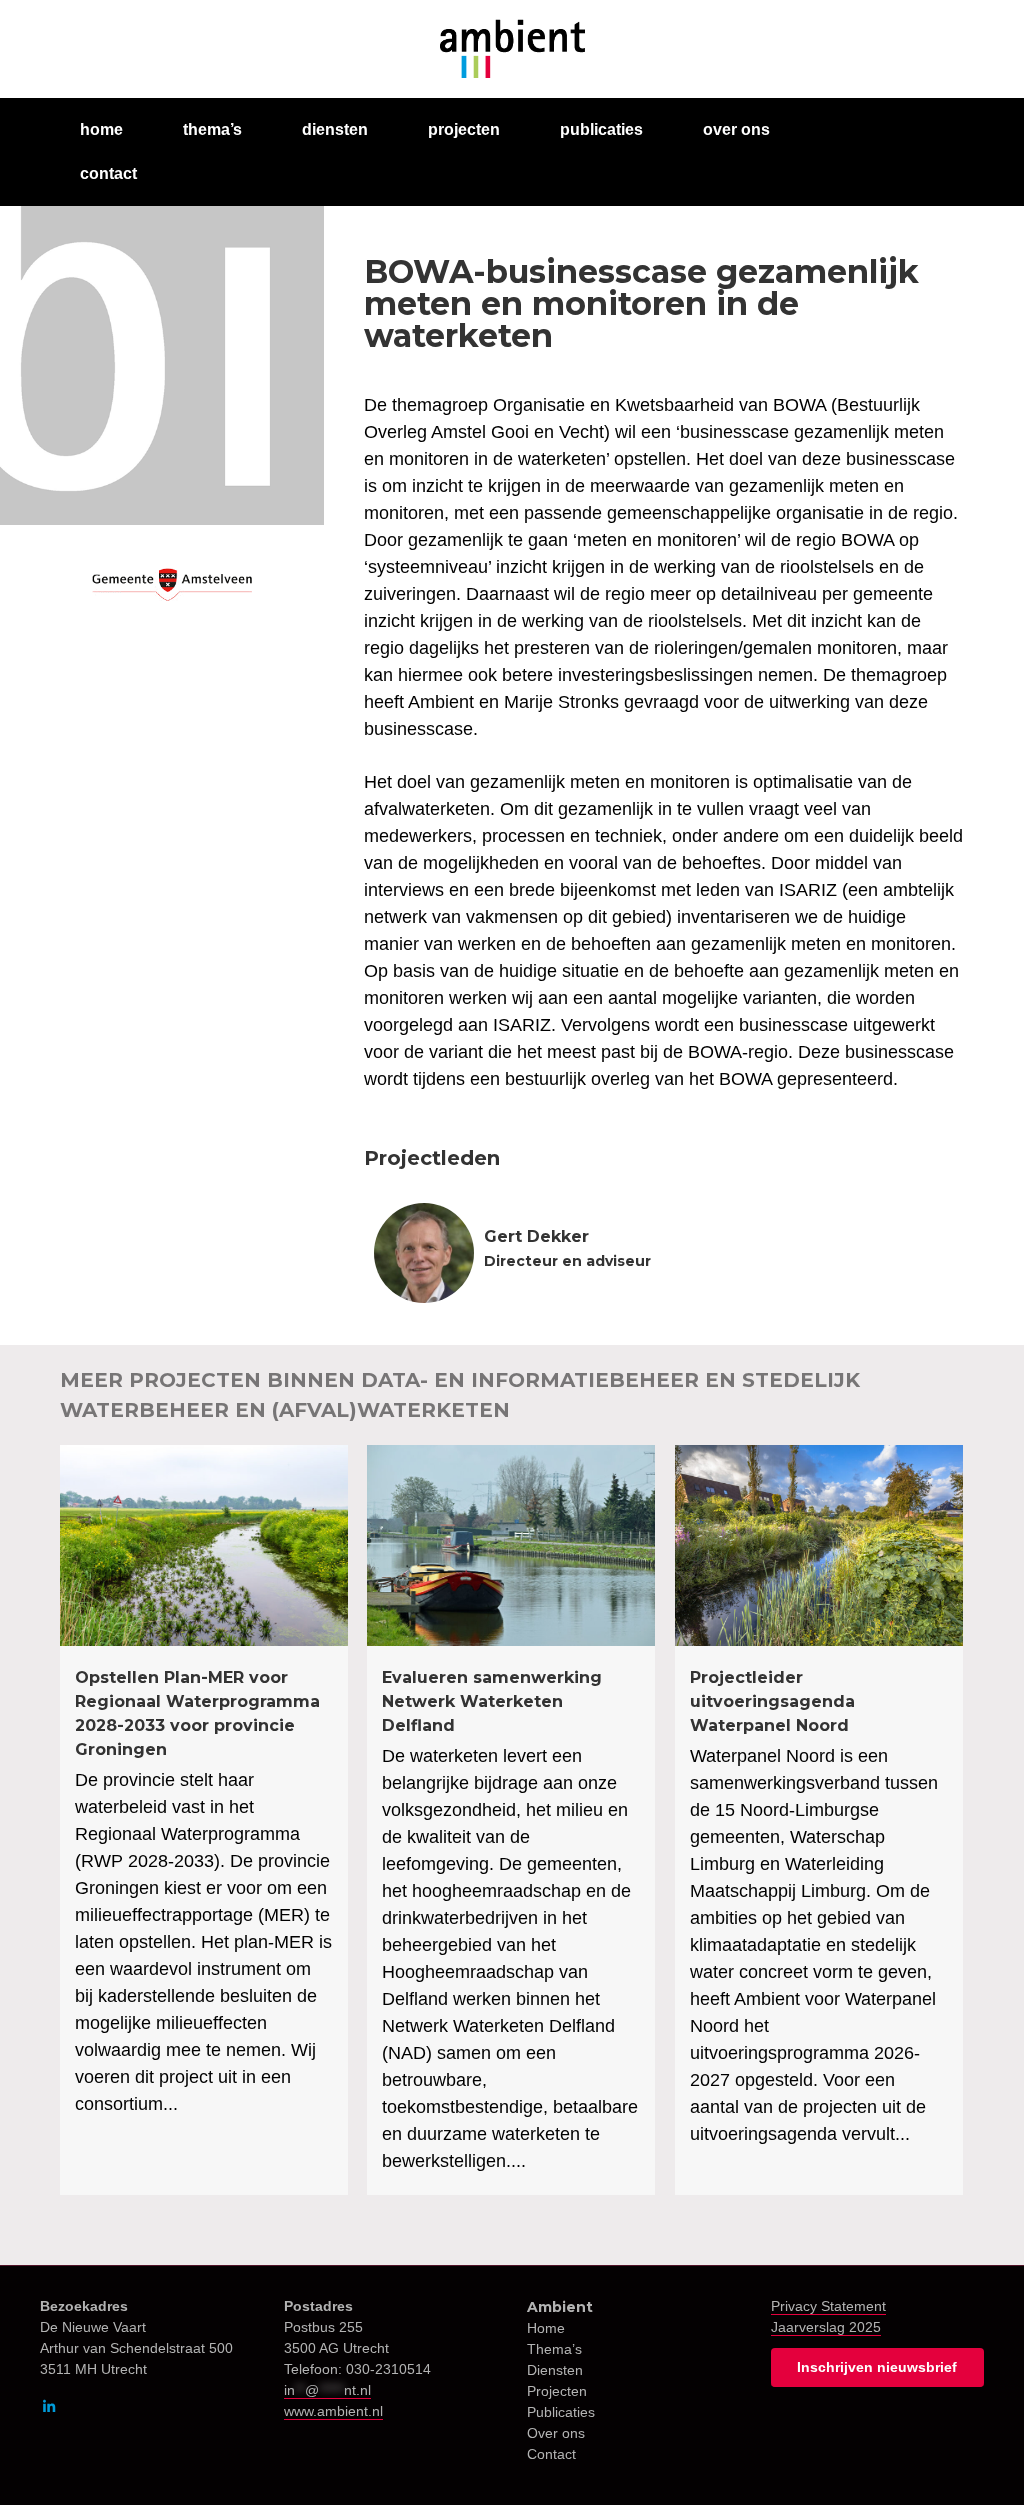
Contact (551, 2454)
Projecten (557, 2391)
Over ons (556, 2433)
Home (546, 2328)
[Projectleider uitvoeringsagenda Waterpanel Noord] (819, 1820)
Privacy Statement (828, 2306)
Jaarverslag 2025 (826, 2327)
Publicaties (561, 2412)
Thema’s (554, 2349)
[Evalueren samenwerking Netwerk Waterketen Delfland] (511, 1820)
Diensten (555, 2370)
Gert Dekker (536, 1236)
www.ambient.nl (333, 2411)
